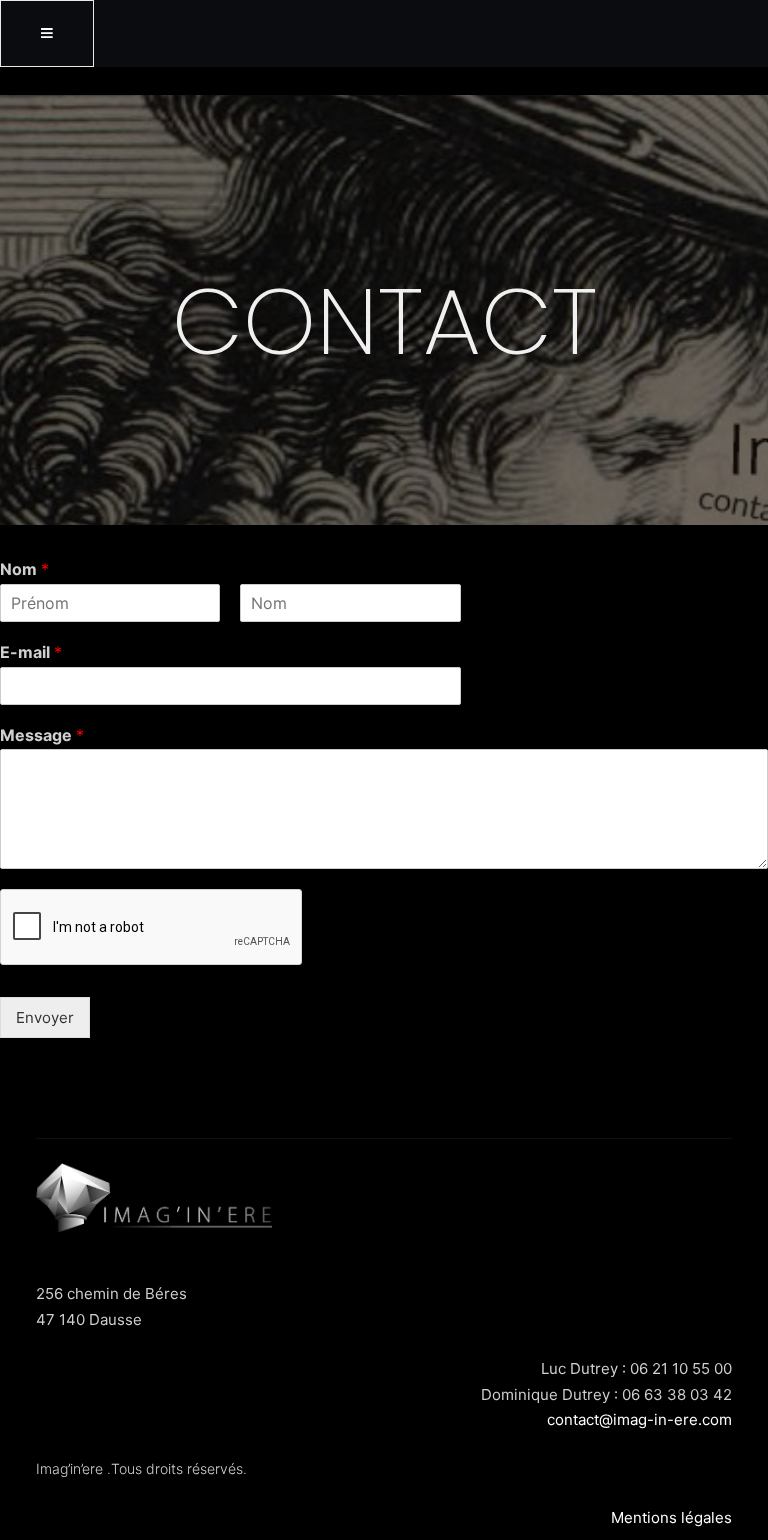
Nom (24, 569)
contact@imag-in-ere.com (639, 1419)
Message (42, 735)
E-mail (31, 652)
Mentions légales (671, 1517)
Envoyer (45, 1017)
